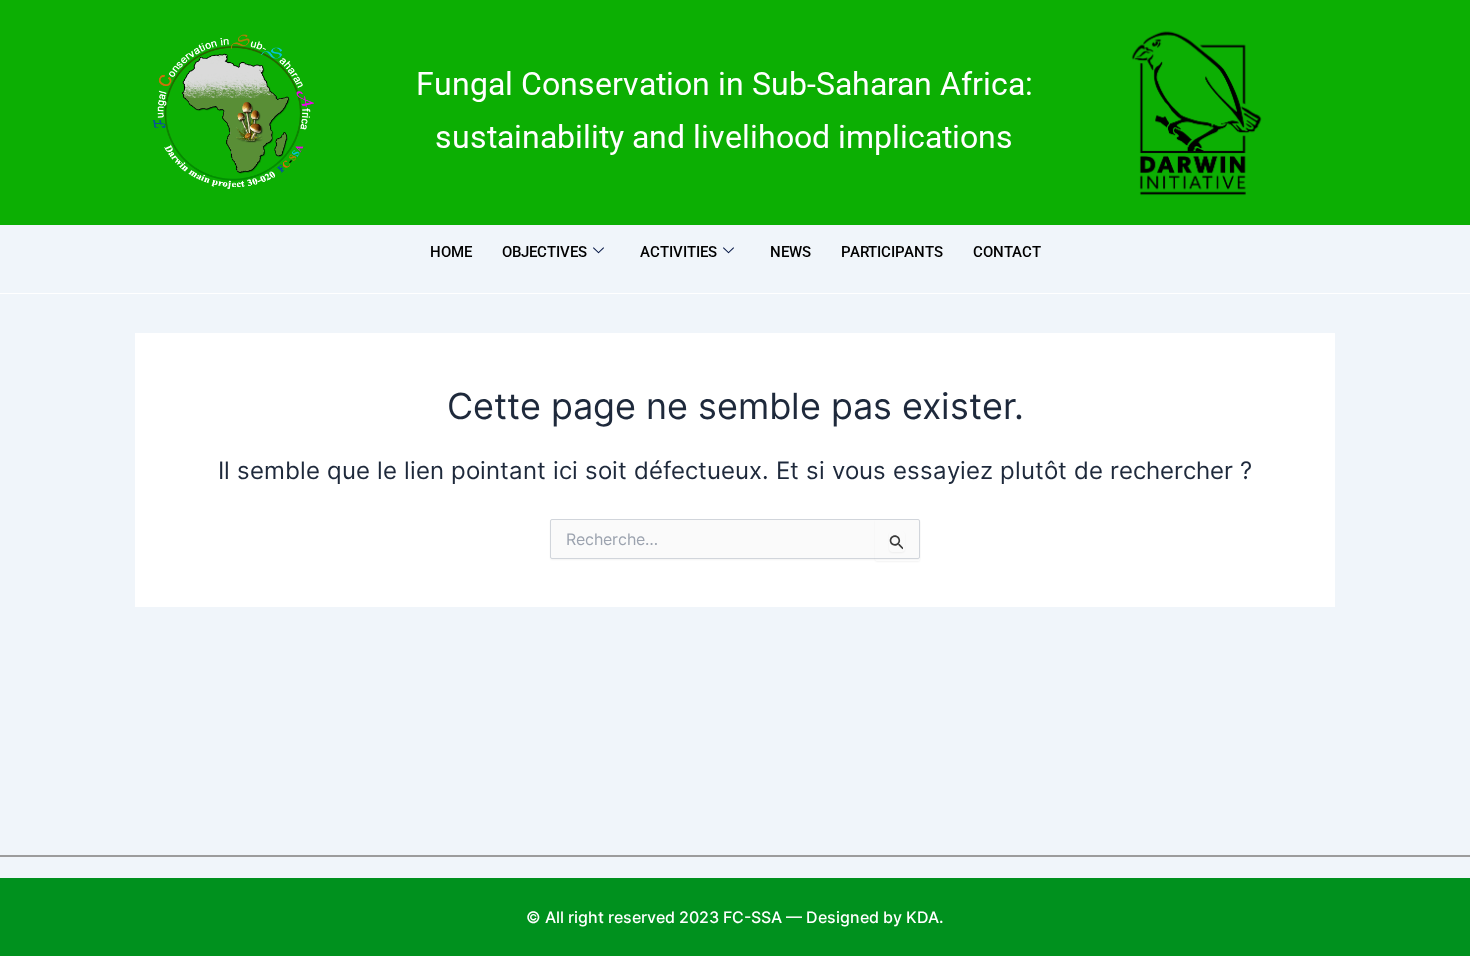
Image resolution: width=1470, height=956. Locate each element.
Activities (678, 252)
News (790, 252)
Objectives (544, 252)
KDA (922, 917)
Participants (892, 252)
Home (451, 252)
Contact (1007, 252)
